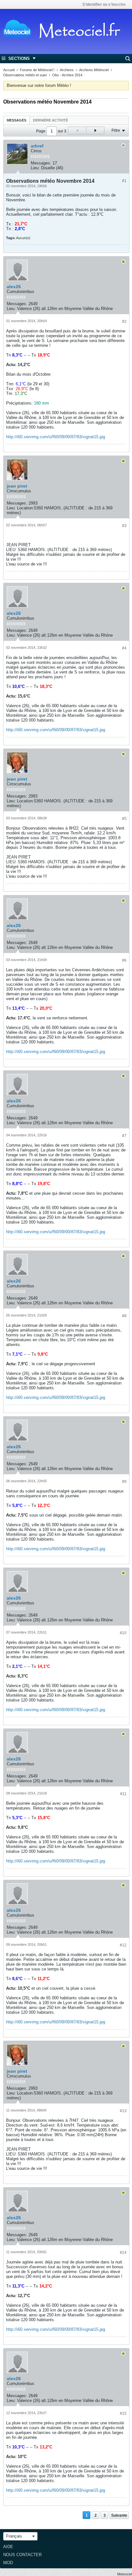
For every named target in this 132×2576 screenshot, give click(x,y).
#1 (124, 181)
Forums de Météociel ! (37, 70)
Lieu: (35, 168)
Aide (8, 2547)
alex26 (14, 287)
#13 (123, 2111)
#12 (123, 1945)
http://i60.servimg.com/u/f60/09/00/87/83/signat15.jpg (56, 437)
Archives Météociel (94, 70)
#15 (123, 2413)
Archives (67, 70)
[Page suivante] (95, 130)
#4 (124, 648)
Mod (8, 2563)
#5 (124, 819)
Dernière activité (50, 120)
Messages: (41, 163)
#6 (124, 960)
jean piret (17, 486)
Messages (16, 120)
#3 (124, 526)
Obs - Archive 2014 (67, 75)
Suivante (119, 2515)
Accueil (9, 70)
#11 (123, 1794)
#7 (124, 1136)
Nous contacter (22, 2555)
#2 (124, 322)
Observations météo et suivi (25, 75)
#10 (123, 1633)
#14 (123, 2253)
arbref (37, 146)
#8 (124, 1316)
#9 (124, 1482)
